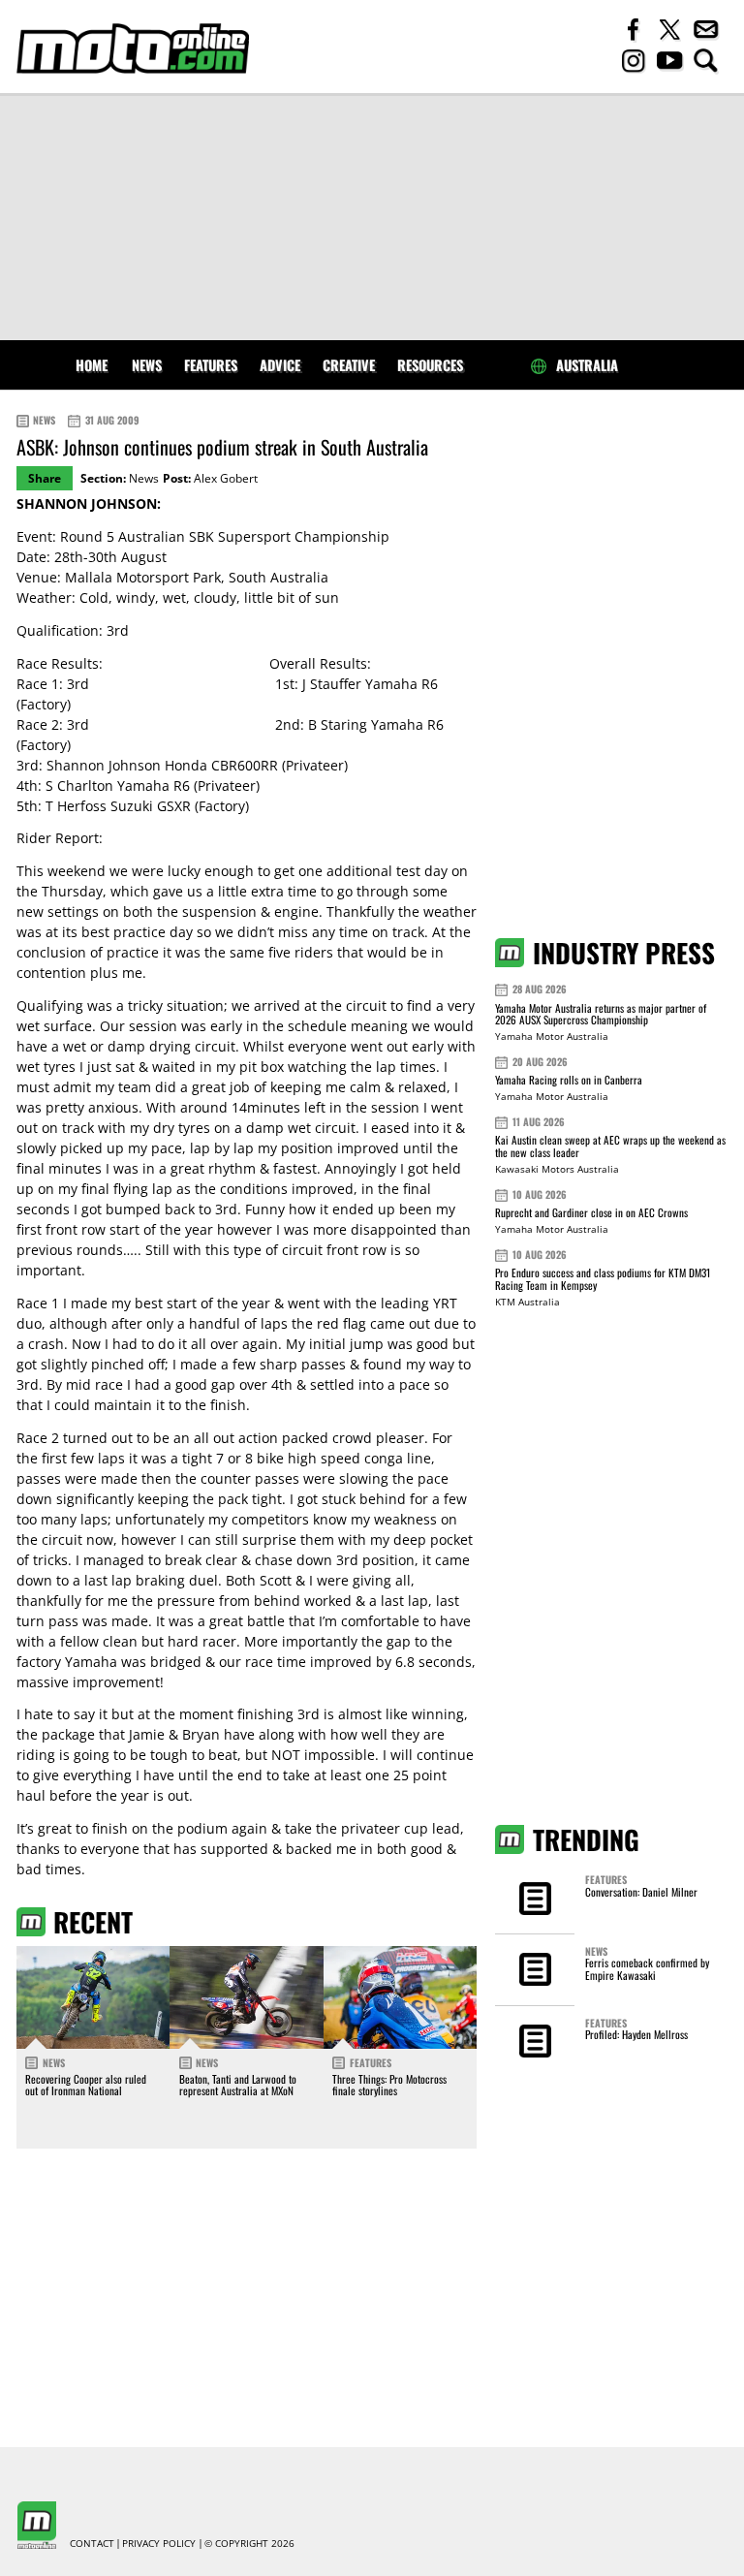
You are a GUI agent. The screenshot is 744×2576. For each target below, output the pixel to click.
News (147, 365)
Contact (92, 2544)
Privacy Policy (159, 2544)
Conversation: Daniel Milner (641, 1892)
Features (211, 365)
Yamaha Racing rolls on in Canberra (569, 1080)
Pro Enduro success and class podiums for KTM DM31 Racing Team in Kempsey (603, 1279)
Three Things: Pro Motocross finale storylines (389, 2085)
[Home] (133, 48)
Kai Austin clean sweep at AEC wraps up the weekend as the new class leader (610, 1146)
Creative (349, 365)
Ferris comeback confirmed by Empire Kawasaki (647, 1968)
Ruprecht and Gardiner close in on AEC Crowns (591, 1212)
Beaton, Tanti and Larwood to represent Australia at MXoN (238, 2085)
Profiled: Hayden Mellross (636, 2034)
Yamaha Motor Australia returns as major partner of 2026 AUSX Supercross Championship (601, 1014)
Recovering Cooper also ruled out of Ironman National (86, 2085)
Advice (280, 365)
